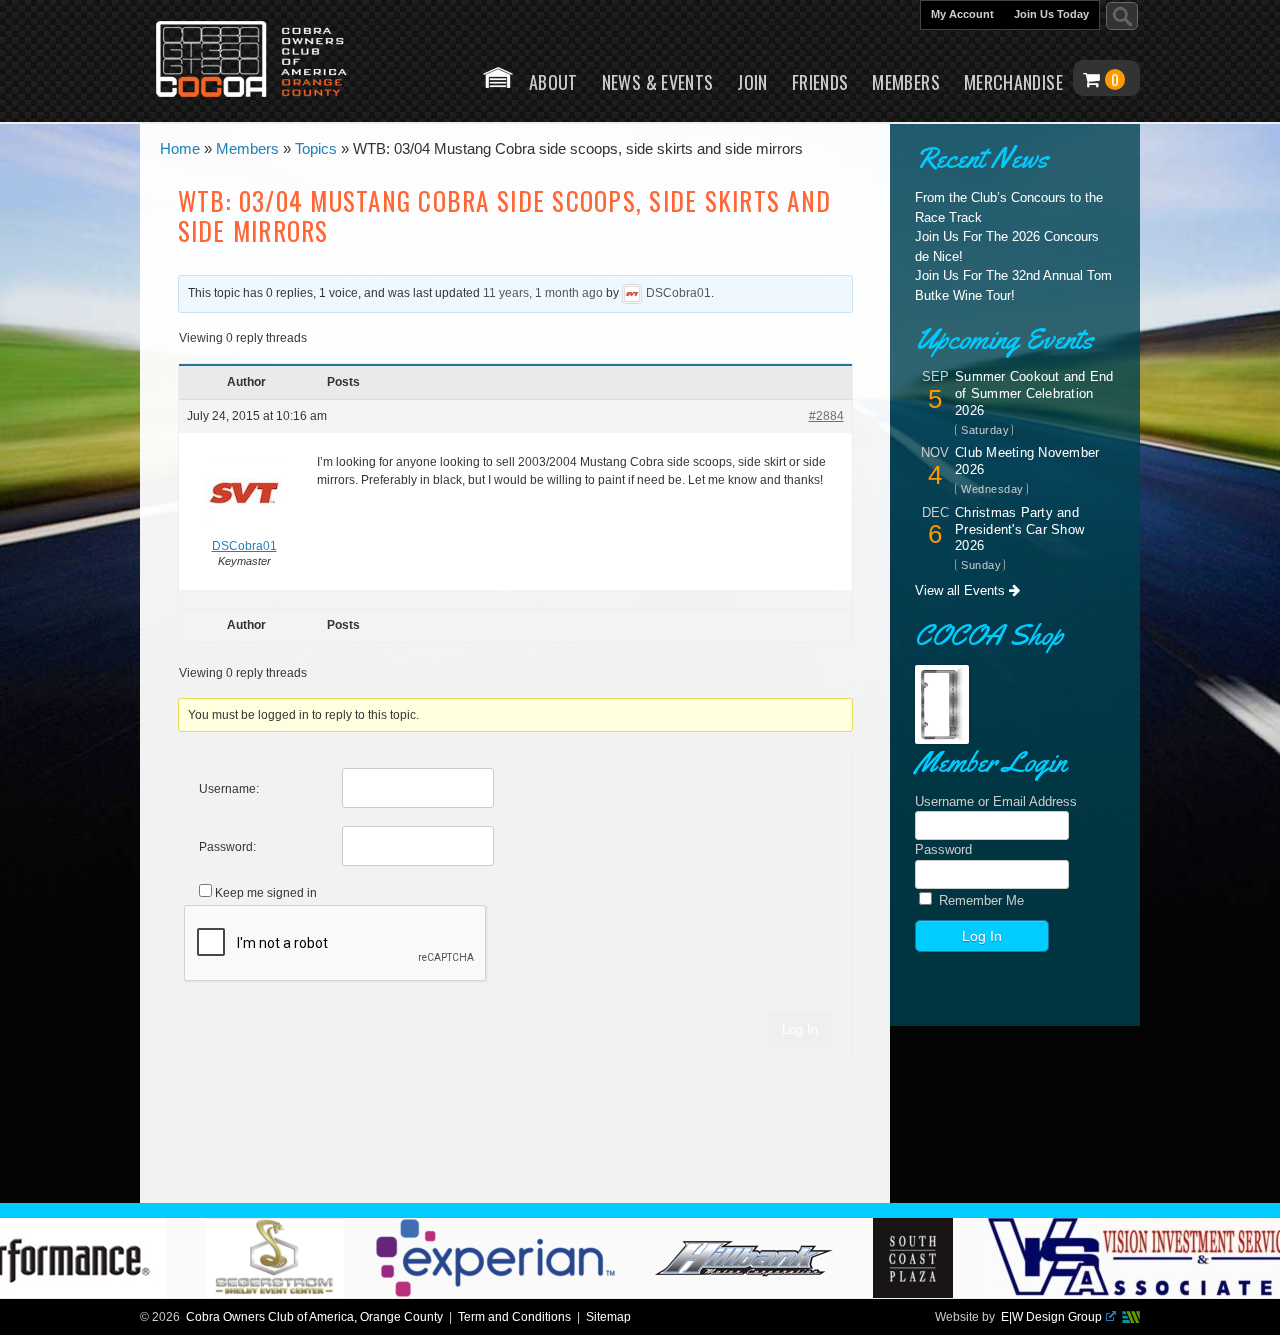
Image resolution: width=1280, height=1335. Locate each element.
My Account (962, 14)
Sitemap (608, 1317)
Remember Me (979, 900)
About (553, 82)
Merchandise (1013, 82)
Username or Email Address (996, 801)
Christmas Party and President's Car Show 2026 (1019, 529)
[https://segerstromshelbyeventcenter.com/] (309, 1293)
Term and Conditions (514, 1317)
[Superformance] (779, 1293)
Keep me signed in (266, 893)
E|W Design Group (1051, 1317)
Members (906, 82)
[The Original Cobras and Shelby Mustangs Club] (265, 61)
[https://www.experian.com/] (530, 1293)
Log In (800, 1029)
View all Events (962, 590)
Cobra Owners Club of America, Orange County (314, 1317)
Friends (820, 82)
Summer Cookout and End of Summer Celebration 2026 (1034, 393)
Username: (229, 789)
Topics (316, 150)
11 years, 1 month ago (543, 293)
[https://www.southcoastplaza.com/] (948, 1293)
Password (943, 849)
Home (498, 77)
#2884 (826, 416)
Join (752, 82)
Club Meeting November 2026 (1027, 461)
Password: (227, 847)
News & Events (658, 82)
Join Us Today (1051, 14)
